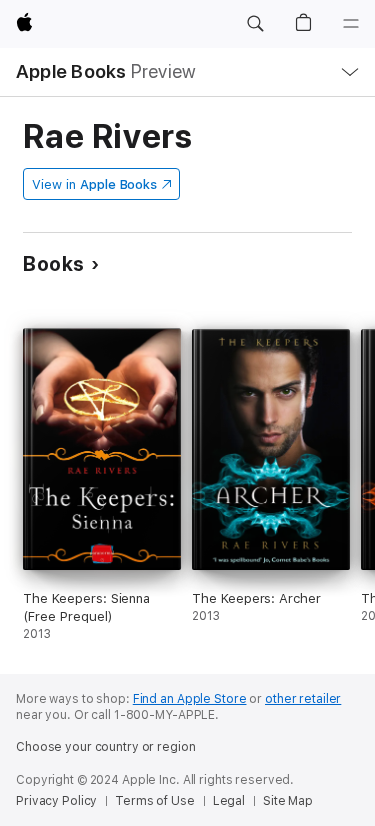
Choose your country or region (106, 747)
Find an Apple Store (190, 699)
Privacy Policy (56, 801)
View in (94, 184)
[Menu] (351, 24)
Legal (229, 801)
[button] (255, 24)
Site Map (288, 801)
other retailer (303, 699)
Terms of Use (155, 801)
